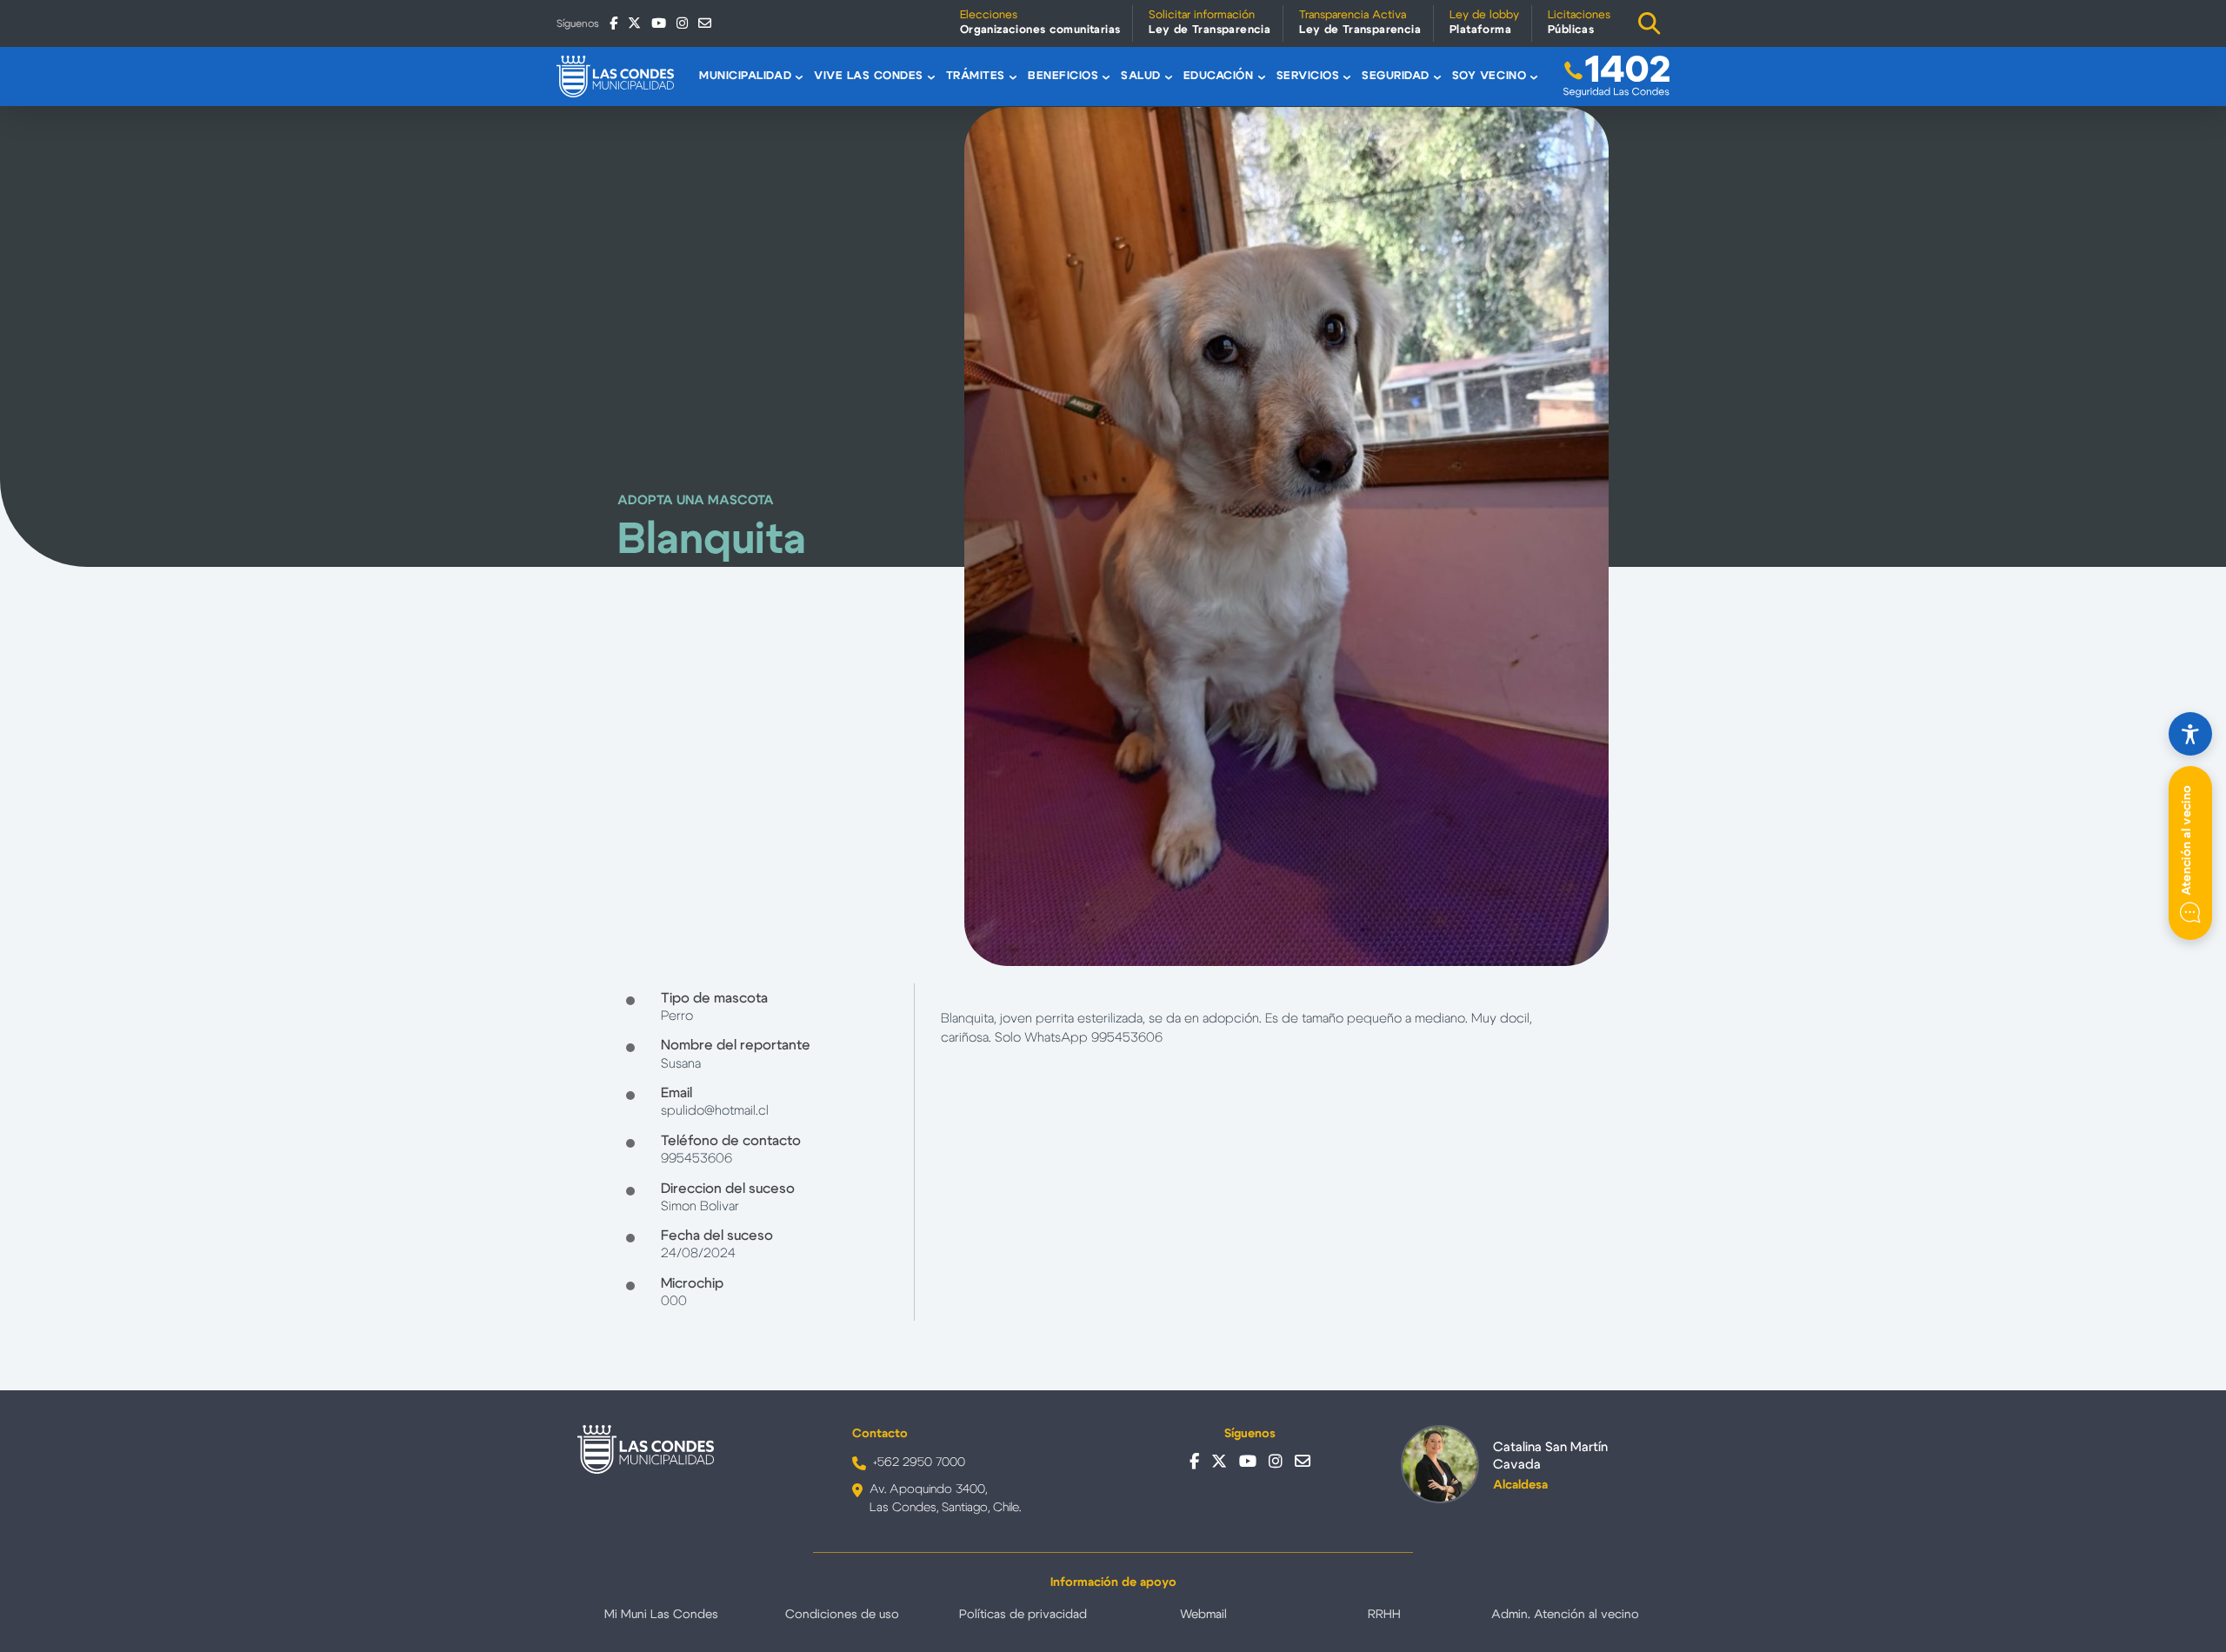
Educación (1219, 76)
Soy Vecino (1489, 76)
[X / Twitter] (634, 23)
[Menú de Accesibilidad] (2190, 734)
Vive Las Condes (869, 76)
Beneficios (1063, 76)
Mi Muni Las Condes (661, 1615)
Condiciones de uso (842, 1615)
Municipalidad (745, 76)
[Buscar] (1650, 23)
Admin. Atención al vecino (1565, 1615)
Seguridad (1396, 76)
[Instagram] (682, 23)
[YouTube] (659, 23)
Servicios (1308, 76)
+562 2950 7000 (919, 1462)
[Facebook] (613, 23)
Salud (1141, 76)
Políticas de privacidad (1023, 1615)
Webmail (1203, 1615)
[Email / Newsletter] (705, 23)
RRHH (1384, 1615)
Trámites (976, 76)
